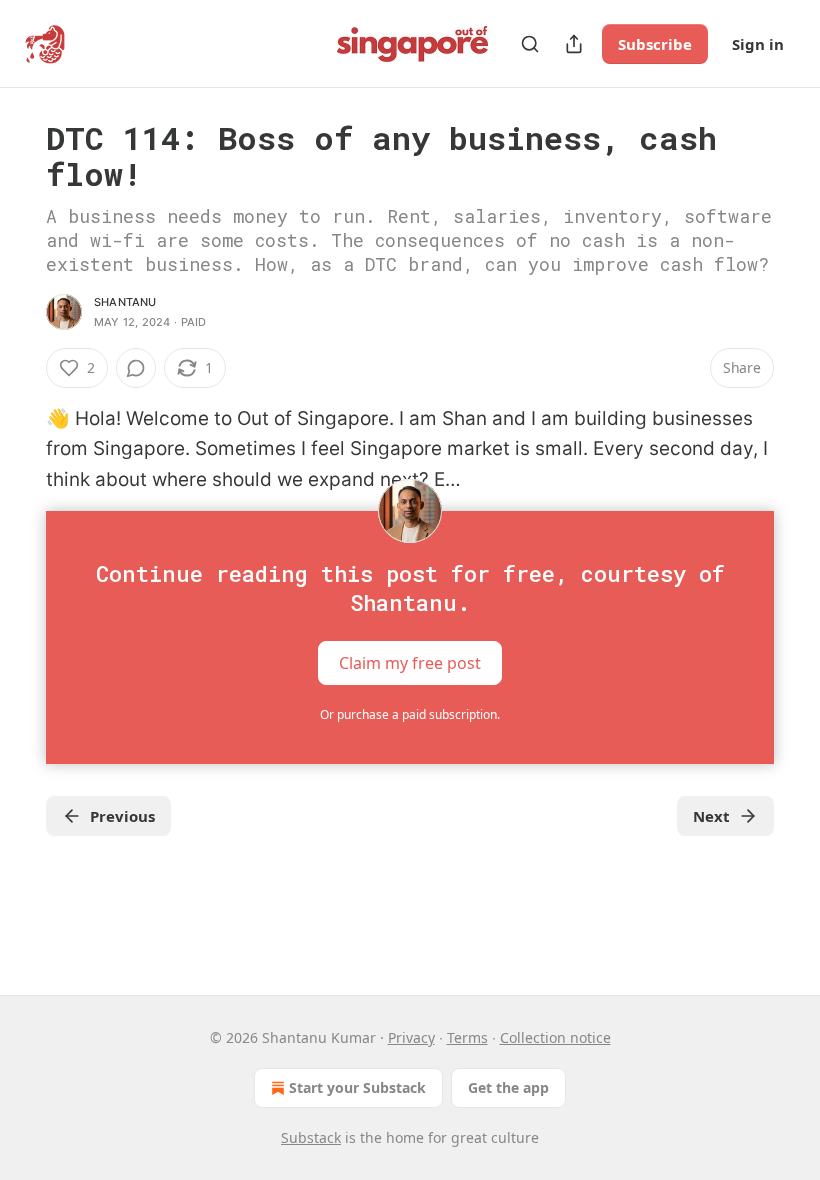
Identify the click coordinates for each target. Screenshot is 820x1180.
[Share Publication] (574, 44)
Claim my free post (410, 663)
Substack (311, 1137)
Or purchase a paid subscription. (410, 714)
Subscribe (655, 44)
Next (711, 816)
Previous (122, 816)
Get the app (508, 1087)
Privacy (411, 1037)
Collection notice (555, 1037)
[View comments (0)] (136, 368)
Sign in (758, 44)
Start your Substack (357, 1087)
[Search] (530, 44)
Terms (467, 1037)
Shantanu (125, 302)
